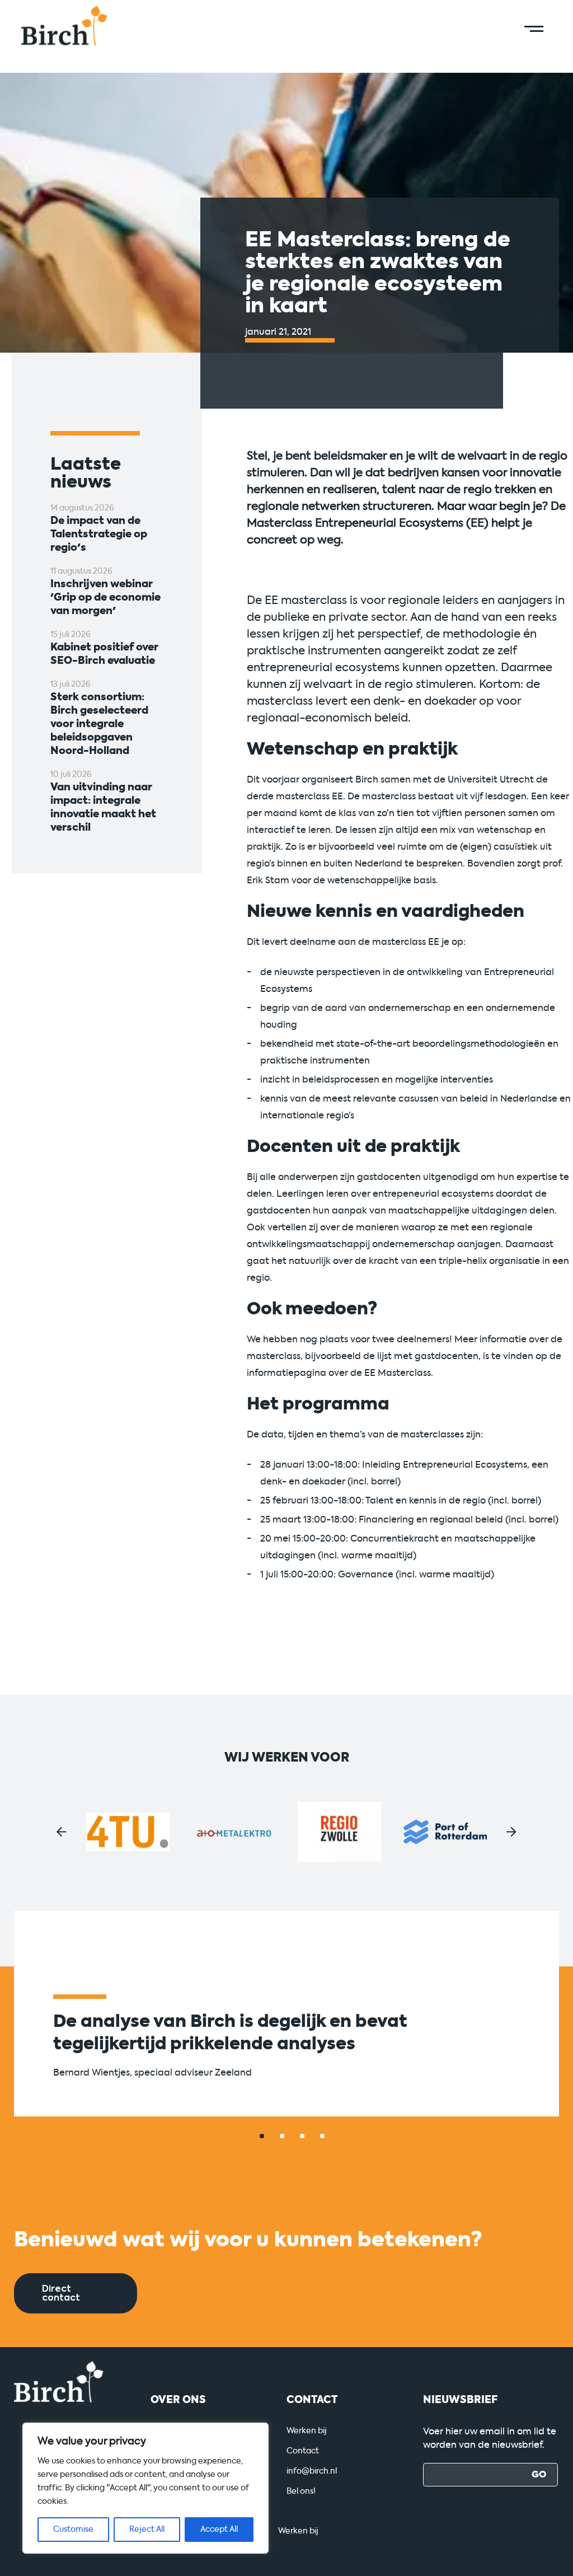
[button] (62, 1832)
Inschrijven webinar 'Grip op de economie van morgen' (105, 597)
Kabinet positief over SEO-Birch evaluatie (104, 654)
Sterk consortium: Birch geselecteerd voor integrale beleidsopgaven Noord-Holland (99, 724)
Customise (73, 2529)
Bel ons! (301, 2491)
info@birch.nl (312, 2471)
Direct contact (61, 2293)
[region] (145, 2488)
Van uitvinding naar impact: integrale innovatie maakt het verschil (103, 807)
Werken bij (307, 2431)
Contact (303, 2451)
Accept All (219, 2529)
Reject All (147, 2529)
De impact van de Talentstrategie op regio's (99, 534)
